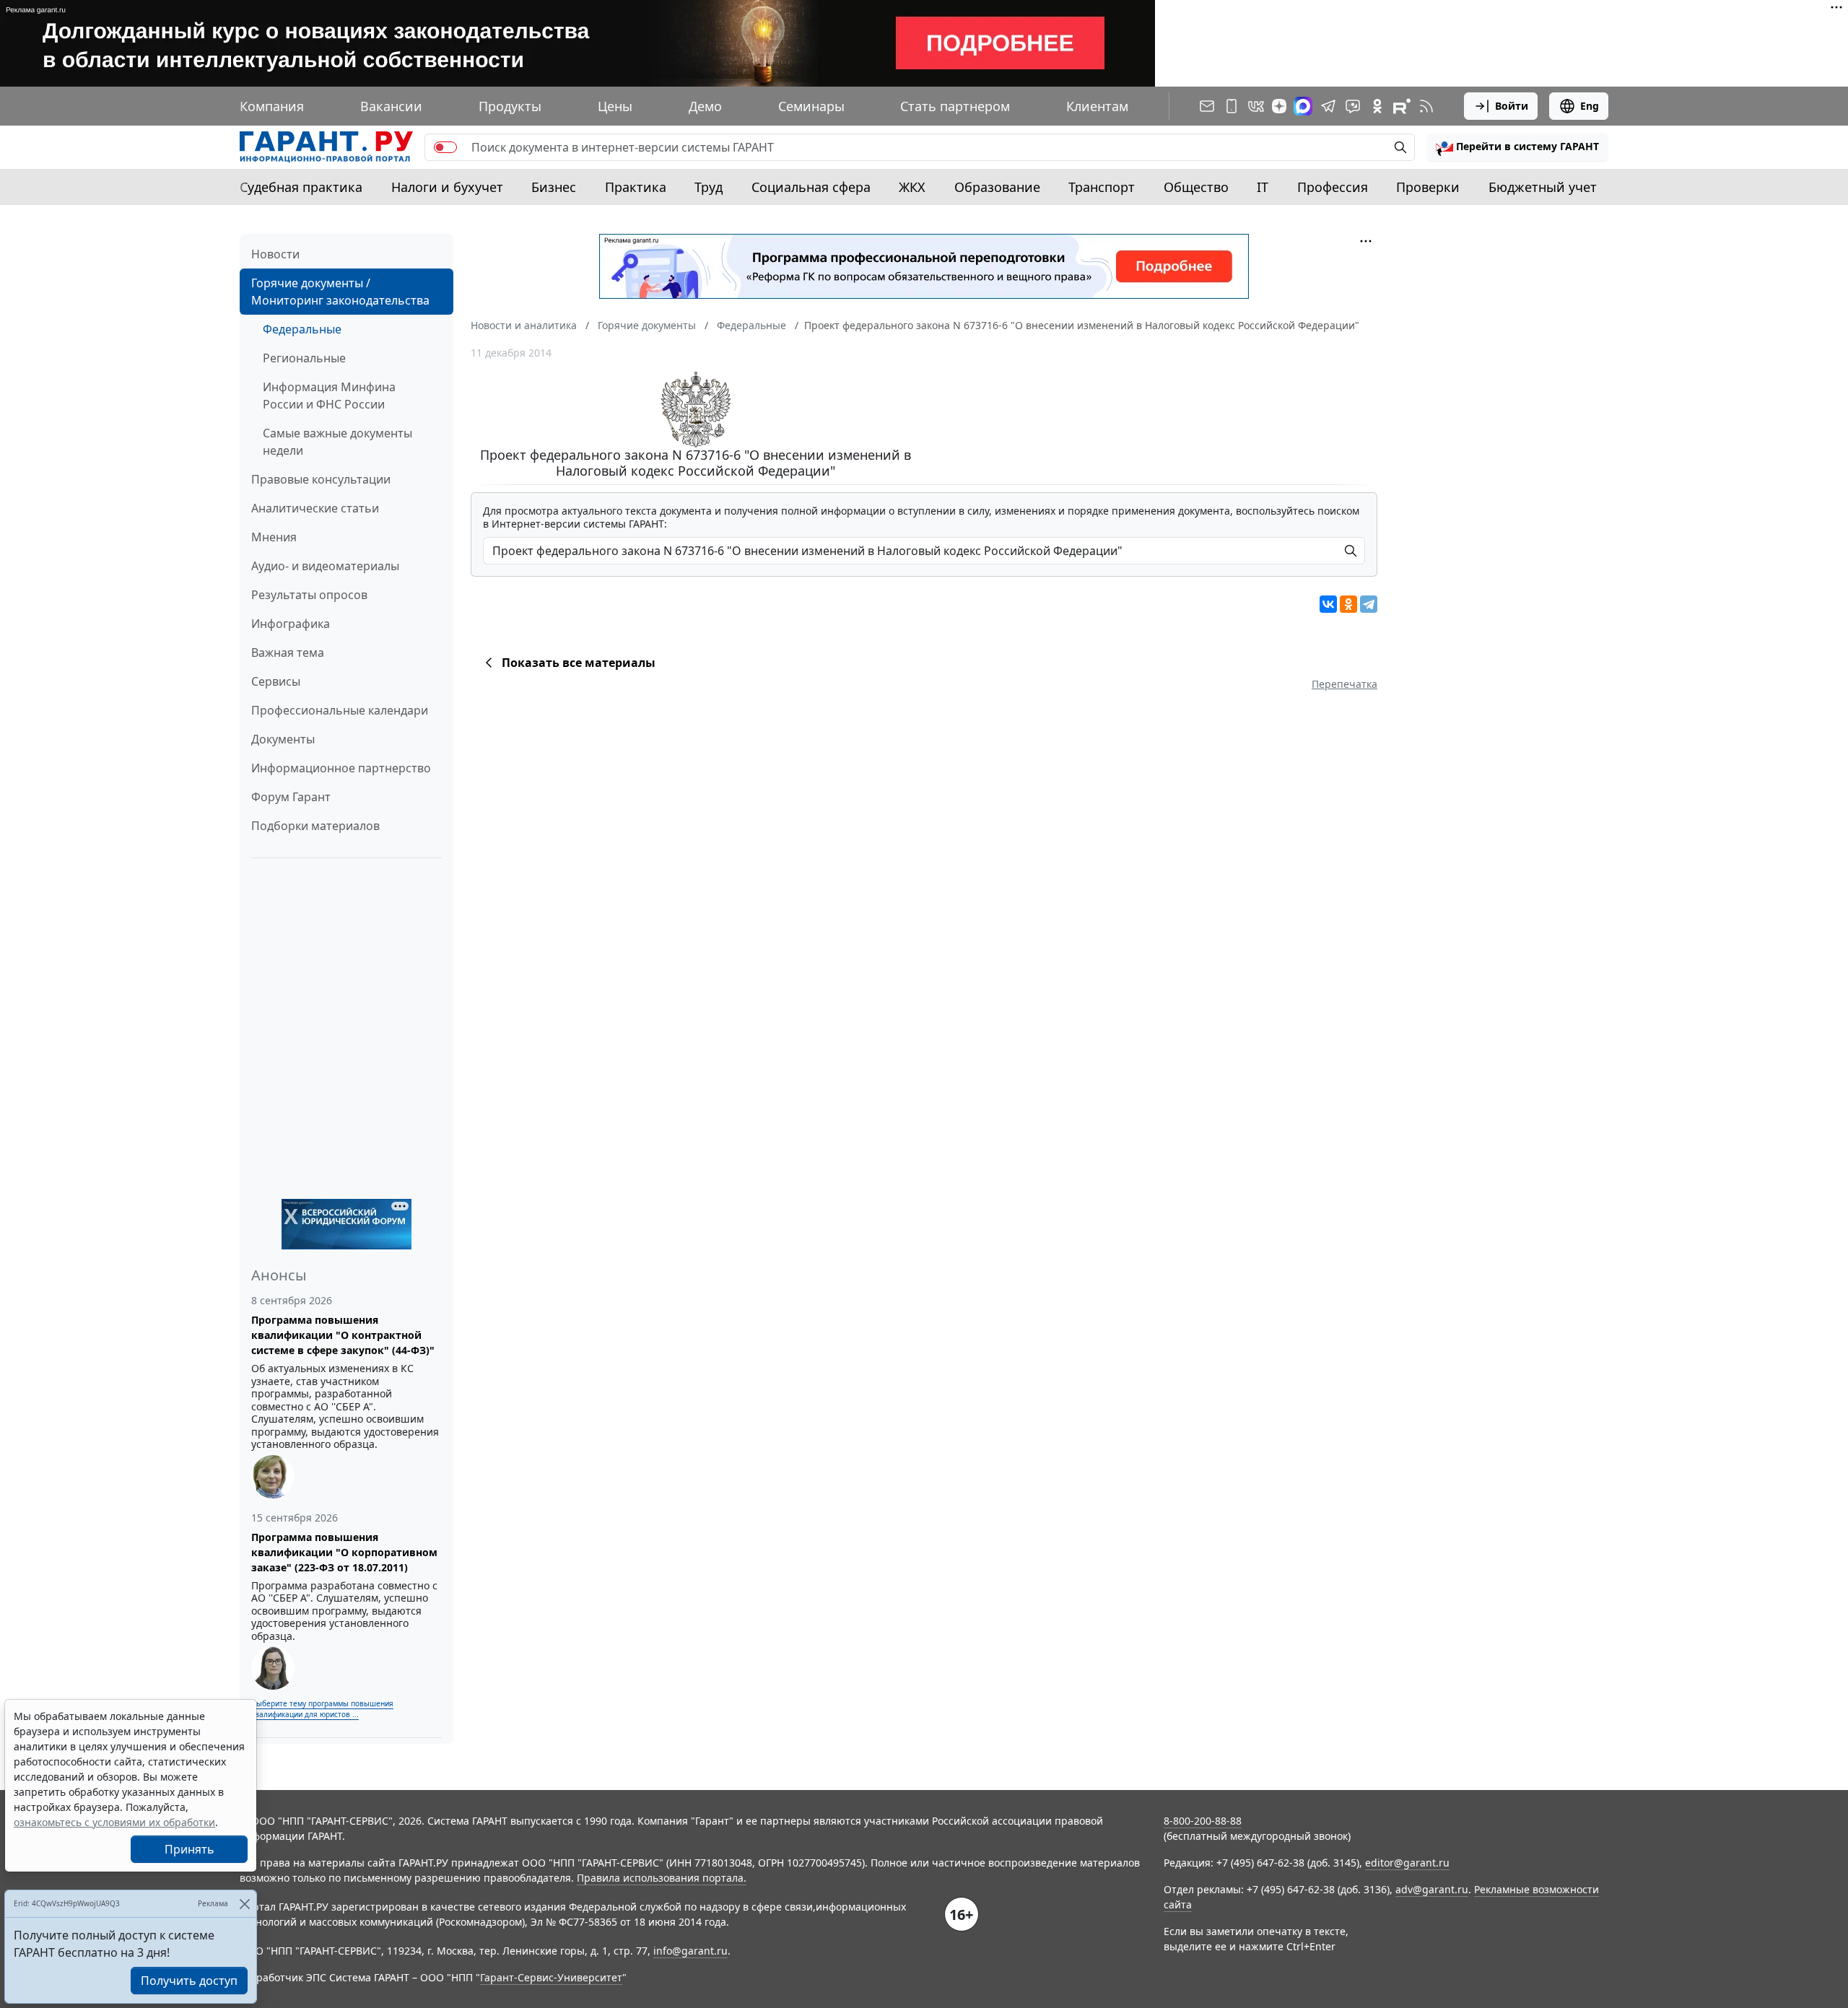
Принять (189, 1849)
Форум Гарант (291, 797)
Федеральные (302, 329)
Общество (1196, 187)
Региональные (304, 358)
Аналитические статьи (315, 508)
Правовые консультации (321, 479)
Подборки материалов (315, 826)
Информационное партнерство (341, 768)
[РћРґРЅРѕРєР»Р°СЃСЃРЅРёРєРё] (1348, 604)
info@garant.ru (690, 1951)
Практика (636, 187)
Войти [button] (1512, 106)
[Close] (244, 1904)
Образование (997, 187)
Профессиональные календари (340, 710)
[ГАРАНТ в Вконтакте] (1256, 106)
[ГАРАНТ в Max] (1303, 106)
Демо (705, 106)
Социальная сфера (811, 187)
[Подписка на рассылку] (1207, 106)
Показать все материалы (579, 663)
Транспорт (1102, 187)
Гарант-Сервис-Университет (551, 1977)
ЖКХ (912, 187)
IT (1263, 187)
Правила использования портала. (662, 1878)
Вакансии (391, 106)
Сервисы (276, 681)
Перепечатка (1344, 684)
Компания (272, 106)
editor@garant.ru (1407, 1863)
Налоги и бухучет (447, 187)
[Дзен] (1279, 106)
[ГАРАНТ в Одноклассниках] (1377, 106)
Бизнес (554, 187)
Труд (709, 187)
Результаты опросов (309, 595)
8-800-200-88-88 (1203, 1821)
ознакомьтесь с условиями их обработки (114, 1822)
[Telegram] (1369, 604)
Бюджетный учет (1543, 187)
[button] (1517, 147)
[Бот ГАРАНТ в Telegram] (1353, 106)
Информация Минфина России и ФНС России (329, 396)
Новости (275, 254)
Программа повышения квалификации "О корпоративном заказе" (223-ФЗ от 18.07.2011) (344, 1552)
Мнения (274, 537)
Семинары (811, 106)
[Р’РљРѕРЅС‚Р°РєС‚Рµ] (1328, 604)
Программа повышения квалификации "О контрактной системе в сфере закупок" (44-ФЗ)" (343, 1335)
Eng (1590, 106)
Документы (283, 739)
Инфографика (291, 624)
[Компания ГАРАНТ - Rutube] (1402, 106)
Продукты (510, 106)
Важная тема (288, 652)
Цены (615, 106)
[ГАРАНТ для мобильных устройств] (1232, 106)
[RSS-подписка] (1426, 106)
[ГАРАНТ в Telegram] (1328, 106)
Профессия (1333, 187)
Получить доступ (189, 1981)
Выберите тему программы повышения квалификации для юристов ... (322, 1709)
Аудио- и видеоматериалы (325, 566)
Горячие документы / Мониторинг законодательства (340, 292)
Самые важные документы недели (337, 442)
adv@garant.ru (1432, 1889)
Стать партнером (955, 106)
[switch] (445, 147)
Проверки (1428, 187)
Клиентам (1097, 106)
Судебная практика (301, 187)
